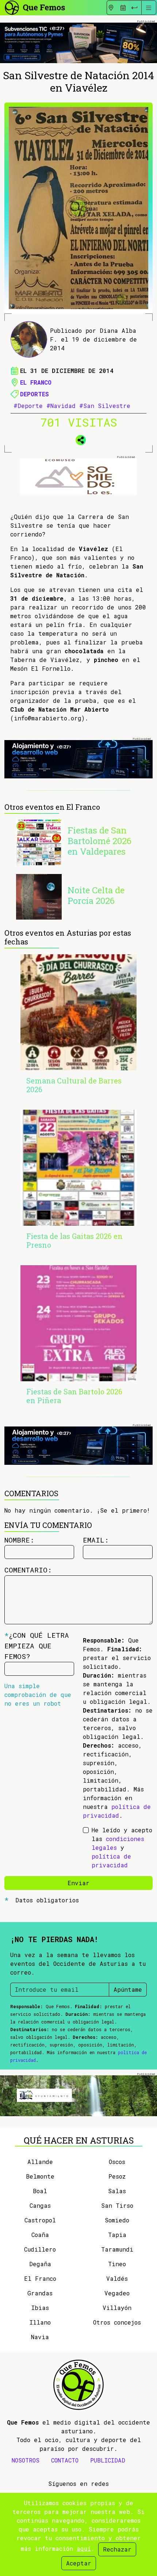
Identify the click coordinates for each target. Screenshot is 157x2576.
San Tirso (117, 2205)
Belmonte (40, 2176)
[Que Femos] (35, 7)
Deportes (35, 394)
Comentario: (28, 1570)
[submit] (134, 8)
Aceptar (79, 2563)
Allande (40, 2162)
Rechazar (117, 2549)
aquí (84, 2548)
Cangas (40, 2205)
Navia (40, 2337)
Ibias (40, 2308)
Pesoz (117, 2176)
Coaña (40, 2235)
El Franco (36, 382)
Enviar (78, 1883)
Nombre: (19, 1540)
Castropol (40, 2220)
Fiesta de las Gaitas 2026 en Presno (74, 1240)
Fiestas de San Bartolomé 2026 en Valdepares (99, 841)
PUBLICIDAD (108, 2460)
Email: (96, 1540)
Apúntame (128, 1989)
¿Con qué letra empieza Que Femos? (37, 1646)
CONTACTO (65, 2460)
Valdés (117, 2278)
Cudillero (40, 2249)
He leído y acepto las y (122, 1847)
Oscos (117, 2162)
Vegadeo (117, 2293)
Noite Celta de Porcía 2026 (96, 895)
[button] (78, 439)
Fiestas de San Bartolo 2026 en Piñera (74, 1396)
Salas (117, 2191)
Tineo (117, 2264)
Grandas (40, 2293)
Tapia (117, 2235)
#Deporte (28, 406)
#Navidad (61, 406)
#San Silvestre (105, 406)
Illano (40, 2322)
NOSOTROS (26, 2460)
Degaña (40, 2264)
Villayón (117, 2308)
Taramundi (117, 2249)
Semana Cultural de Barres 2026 (74, 1085)
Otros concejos (117, 2322)
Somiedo (117, 2220)
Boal (40, 2191)
